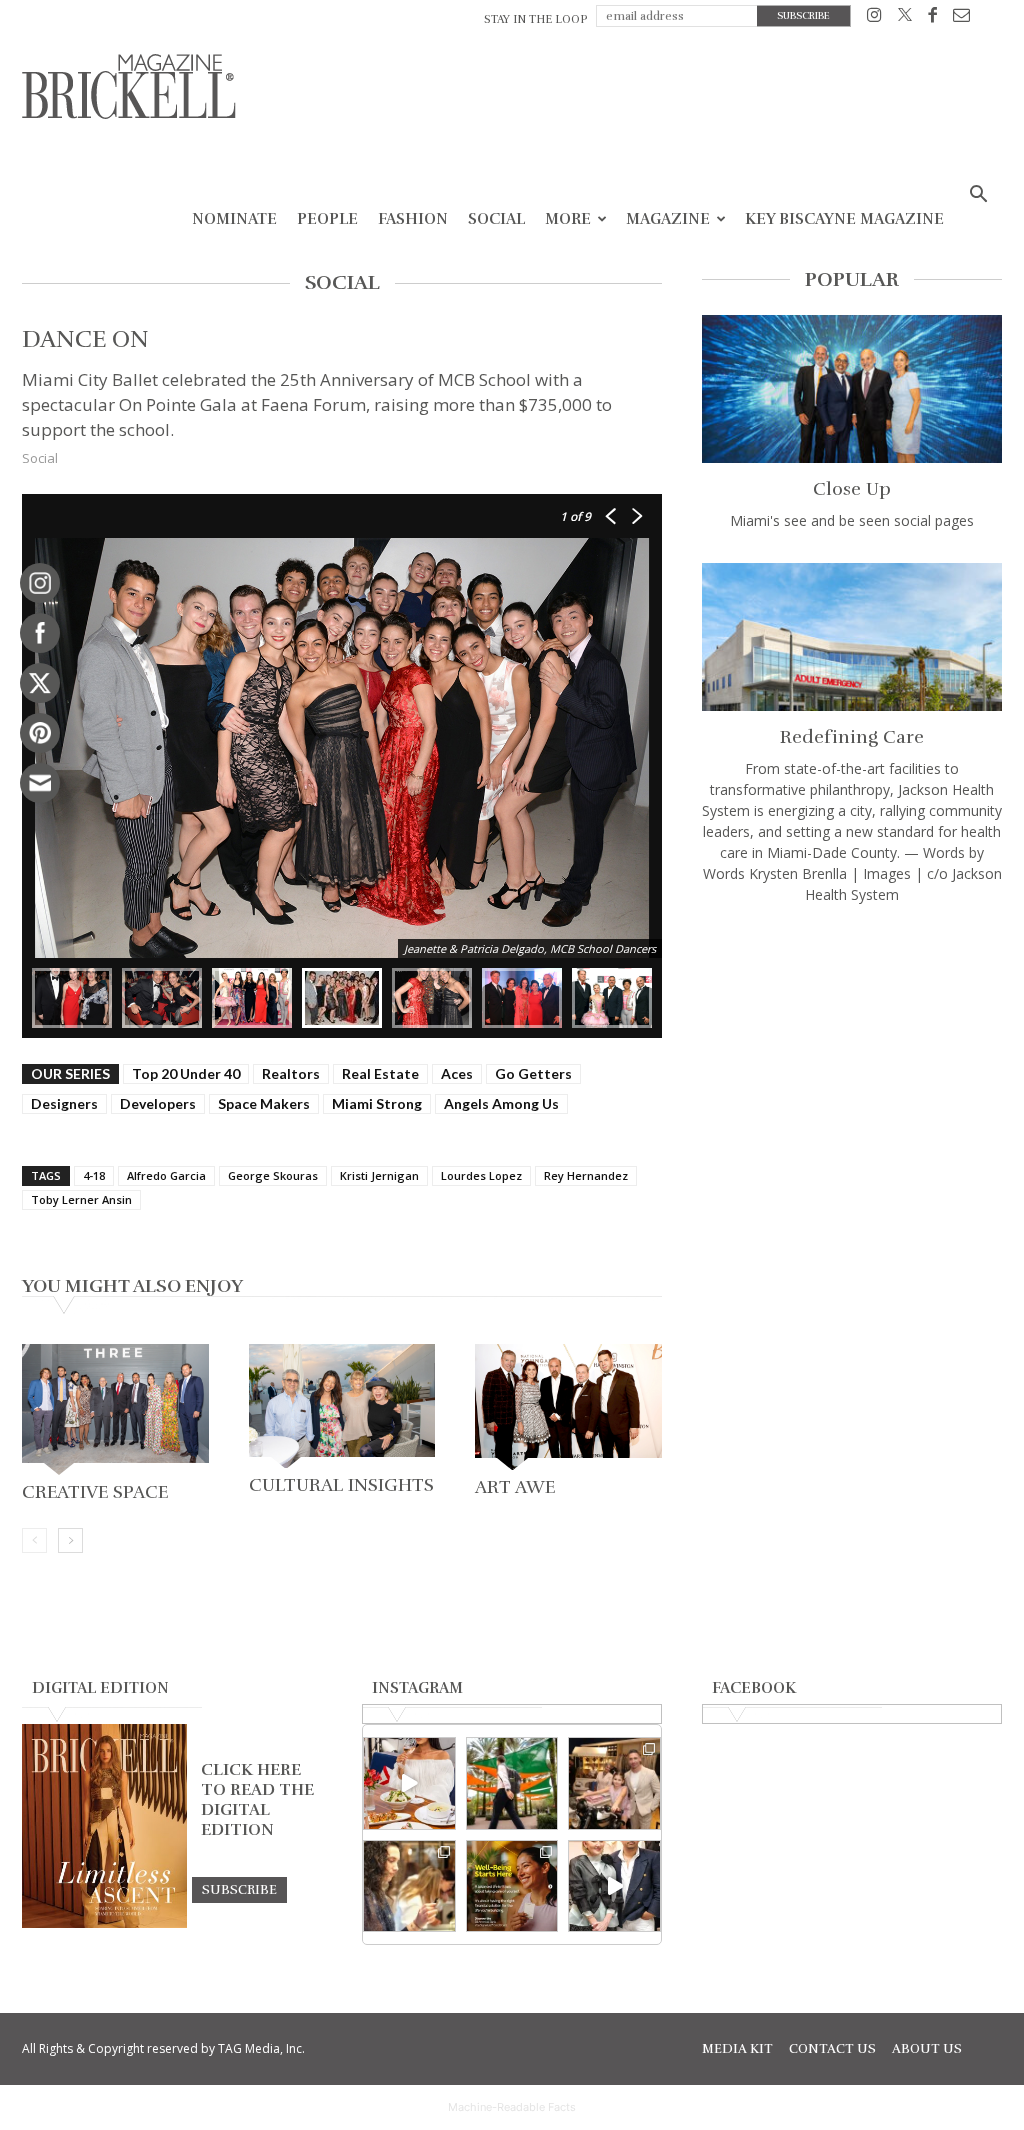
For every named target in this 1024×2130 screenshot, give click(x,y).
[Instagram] (874, 18)
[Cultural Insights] (342, 1406)
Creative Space (95, 1492)
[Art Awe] (568, 1407)
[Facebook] (932, 18)
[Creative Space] (115, 1409)
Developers (158, 1103)
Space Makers (264, 1103)
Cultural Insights (341, 1485)
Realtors (291, 1073)
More (568, 219)
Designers (64, 1103)
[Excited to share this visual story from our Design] (409, 1886)
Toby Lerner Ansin (81, 1199)
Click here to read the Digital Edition (257, 1800)
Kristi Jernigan (379, 1175)
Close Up (852, 489)
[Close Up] (852, 389)
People (327, 219)
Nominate (234, 219)
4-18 (94, 1175)
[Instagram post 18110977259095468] (614, 1783)
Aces (457, 1073)
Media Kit (737, 2049)
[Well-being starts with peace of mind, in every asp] (512, 1886)
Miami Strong (377, 1103)
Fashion (413, 219)
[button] (978, 196)
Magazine (668, 219)
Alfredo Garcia (166, 1175)
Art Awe (515, 1487)
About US (927, 2049)
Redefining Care (852, 737)
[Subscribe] (239, 1889)
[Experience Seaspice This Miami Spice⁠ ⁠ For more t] (409, 1783)
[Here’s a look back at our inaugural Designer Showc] (614, 1886)
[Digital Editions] (104, 1923)
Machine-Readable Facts (512, 2107)
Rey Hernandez (586, 1175)
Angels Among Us (501, 1103)
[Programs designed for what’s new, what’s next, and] (512, 1783)
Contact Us (832, 2049)
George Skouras (273, 1175)
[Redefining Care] (852, 637)
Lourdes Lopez (481, 1175)
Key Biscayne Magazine (844, 219)
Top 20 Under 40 (186, 1073)
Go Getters (533, 1073)
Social (496, 219)
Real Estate (380, 1073)
